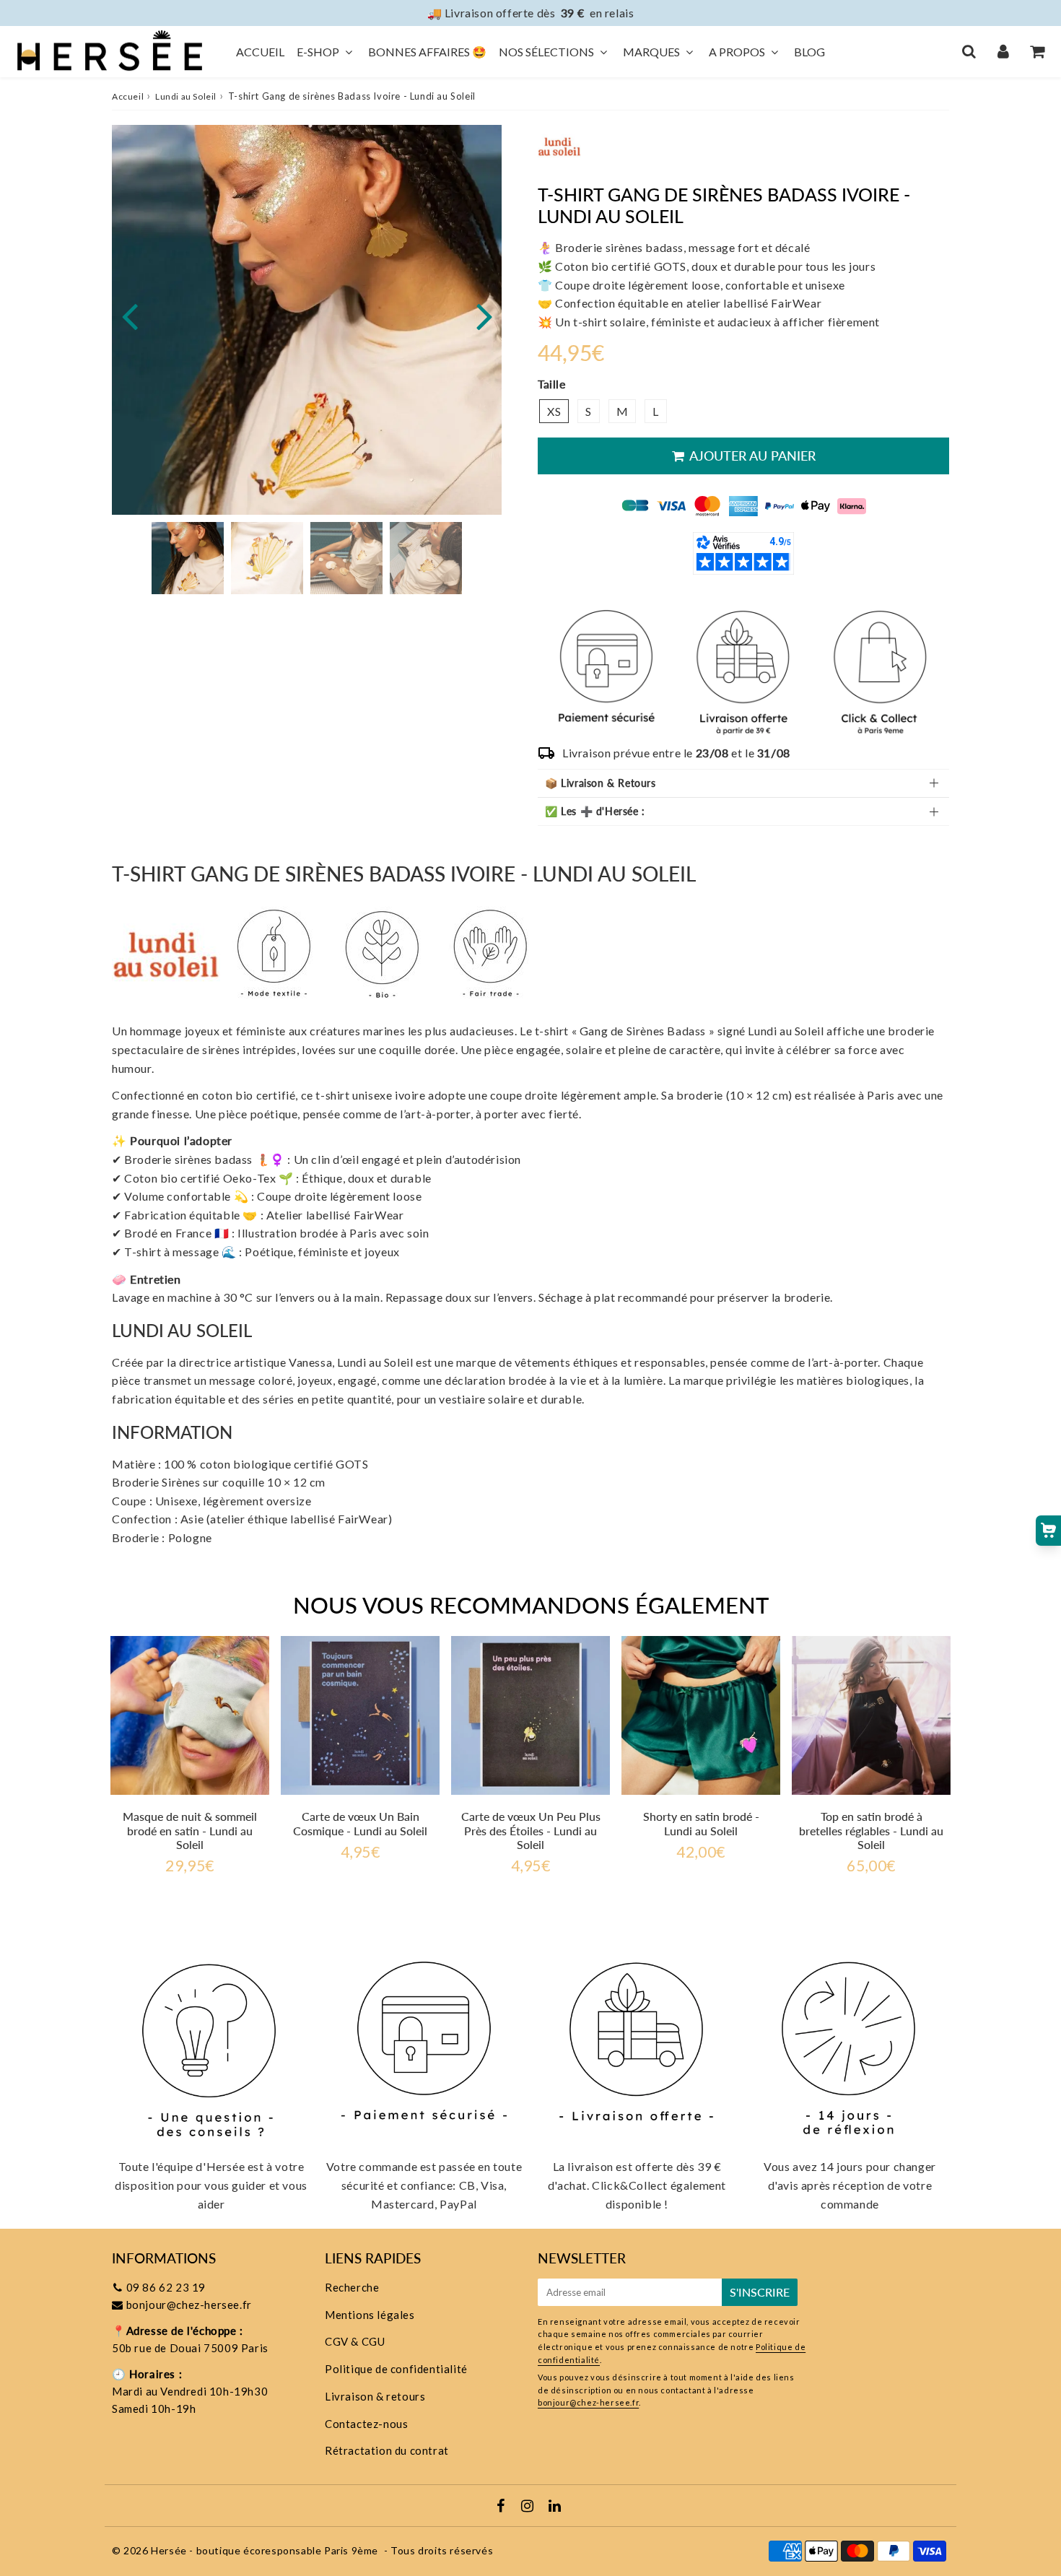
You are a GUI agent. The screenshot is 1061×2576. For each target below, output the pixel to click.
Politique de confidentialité (396, 2369)
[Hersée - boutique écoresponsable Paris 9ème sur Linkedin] (555, 2507)
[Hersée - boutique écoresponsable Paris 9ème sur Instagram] (529, 2507)
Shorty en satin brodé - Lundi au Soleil (701, 1823)
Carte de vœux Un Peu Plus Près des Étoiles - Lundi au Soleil (531, 1830)
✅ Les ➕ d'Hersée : (595, 811)
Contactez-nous (366, 2424)
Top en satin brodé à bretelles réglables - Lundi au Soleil (871, 1830)
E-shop (318, 52)
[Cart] (1037, 51)
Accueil (260, 52)
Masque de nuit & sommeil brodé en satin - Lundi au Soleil (190, 1830)
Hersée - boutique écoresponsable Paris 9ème (265, 2550)
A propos (737, 52)
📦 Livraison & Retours (601, 783)
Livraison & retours (375, 2396)
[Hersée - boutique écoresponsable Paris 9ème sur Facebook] (502, 2507)
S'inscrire (760, 2292)
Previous (129, 315)
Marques (651, 52)
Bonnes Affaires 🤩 (427, 52)
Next (484, 315)
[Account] (1003, 51)
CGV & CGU (355, 2341)
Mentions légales (370, 2315)
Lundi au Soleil (186, 96)
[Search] (969, 51)
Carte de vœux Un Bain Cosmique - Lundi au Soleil (360, 1823)
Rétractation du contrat (387, 2450)
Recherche (352, 2287)
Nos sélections (546, 52)
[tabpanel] (188, 558)
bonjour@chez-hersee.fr (189, 2305)
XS (554, 411)
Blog (809, 52)
